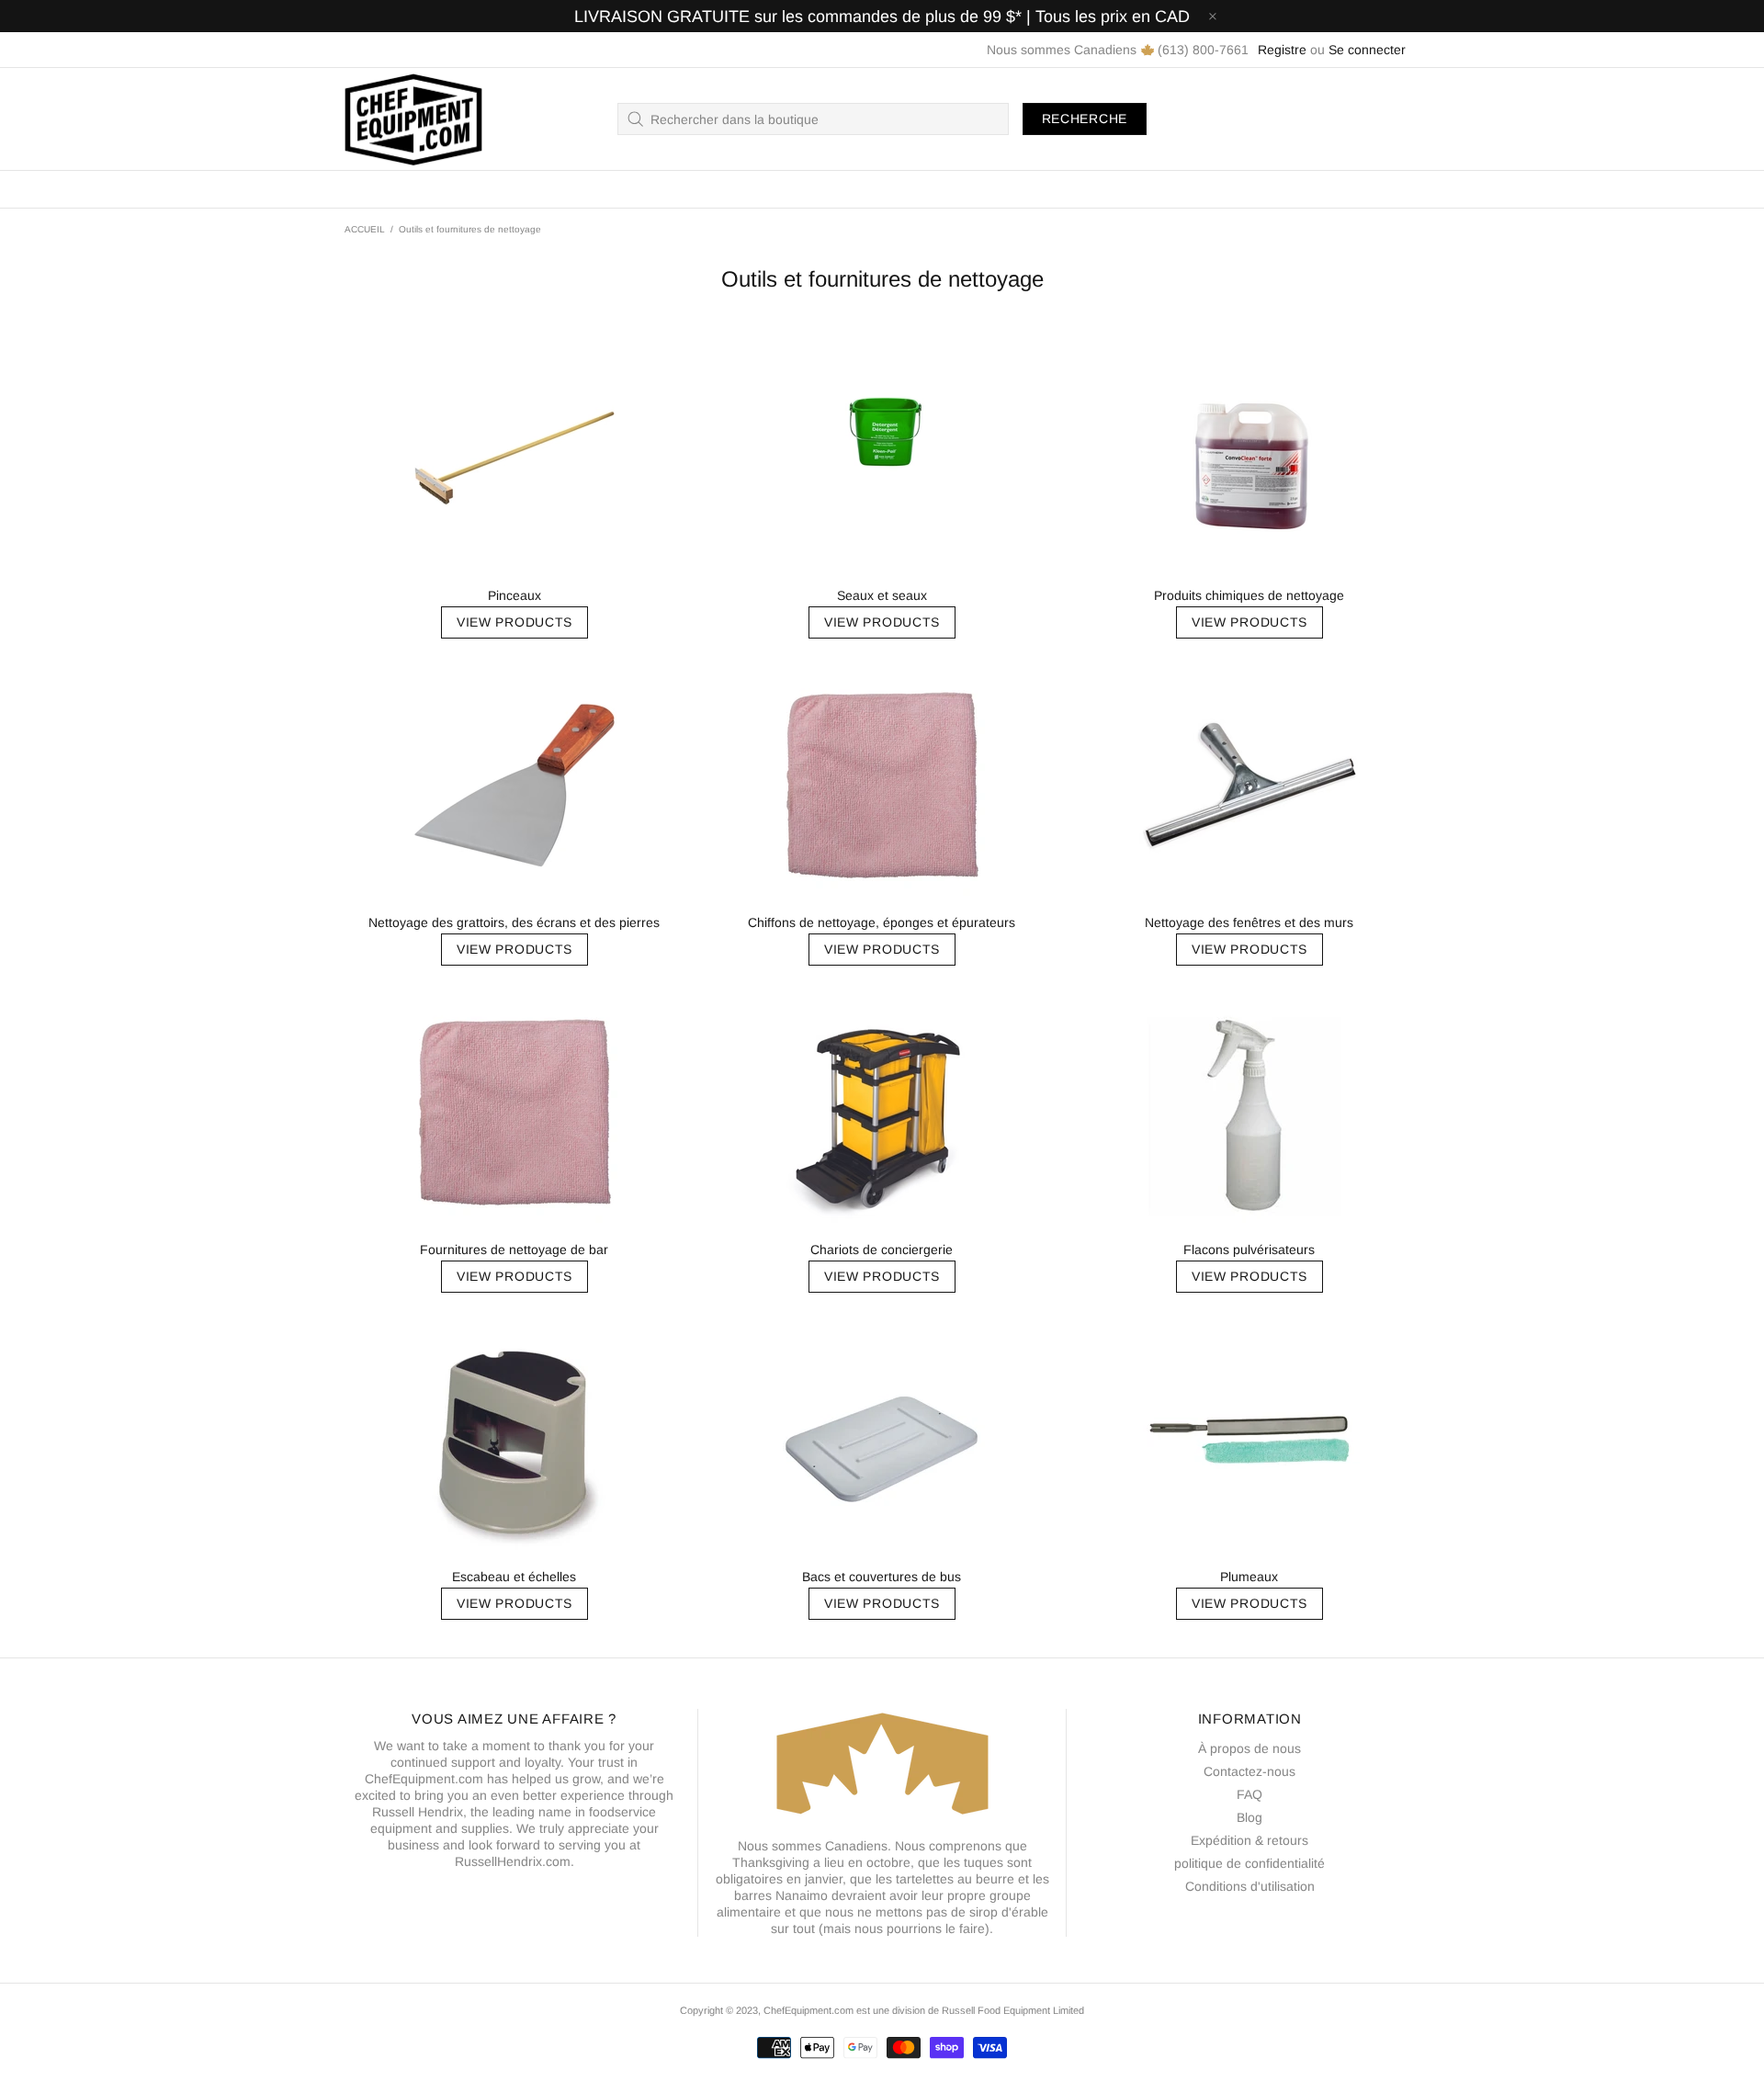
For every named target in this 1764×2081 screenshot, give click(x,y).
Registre (1282, 50)
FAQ (1249, 1794)
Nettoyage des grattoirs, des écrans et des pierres (514, 922)
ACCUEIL (365, 229)
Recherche (1085, 119)
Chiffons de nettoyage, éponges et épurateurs (882, 922)
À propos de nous (1249, 1748)
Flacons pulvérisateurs (1249, 1250)
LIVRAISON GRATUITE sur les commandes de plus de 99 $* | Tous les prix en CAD (882, 17)
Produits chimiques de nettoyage (1249, 595)
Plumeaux (1249, 1577)
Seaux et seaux (882, 595)
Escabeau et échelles (514, 1577)
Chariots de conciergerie (882, 1250)
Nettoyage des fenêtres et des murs (1249, 922)
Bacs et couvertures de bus (882, 1577)
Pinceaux (514, 595)
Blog (1249, 1817)
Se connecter (1367, 50)
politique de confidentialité (1249, 1863)
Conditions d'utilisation (1250, 1886)
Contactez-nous (1249, 1771)
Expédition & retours (1249, 1840)
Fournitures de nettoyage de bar (514, 1250)
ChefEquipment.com (413, 119)
